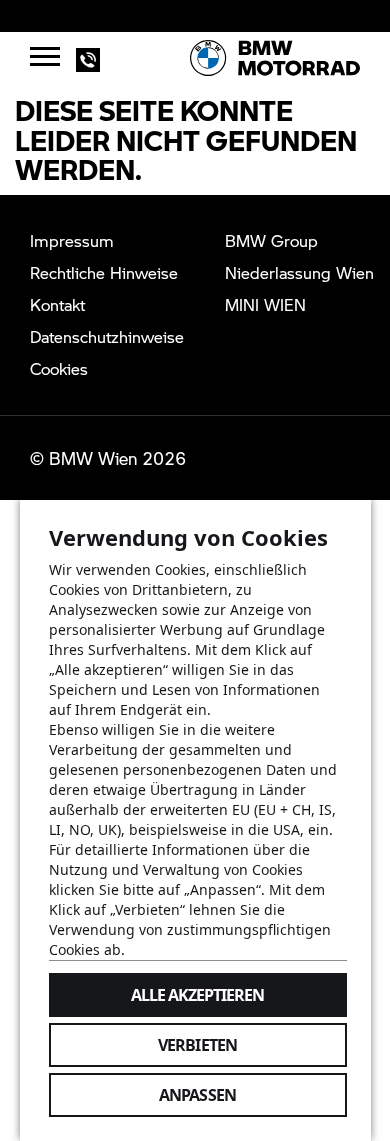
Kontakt (57, 304)
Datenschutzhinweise (107, 336)
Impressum (72, 240)
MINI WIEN (265, 304)
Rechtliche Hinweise (104, 272)
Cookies (59, 368)
